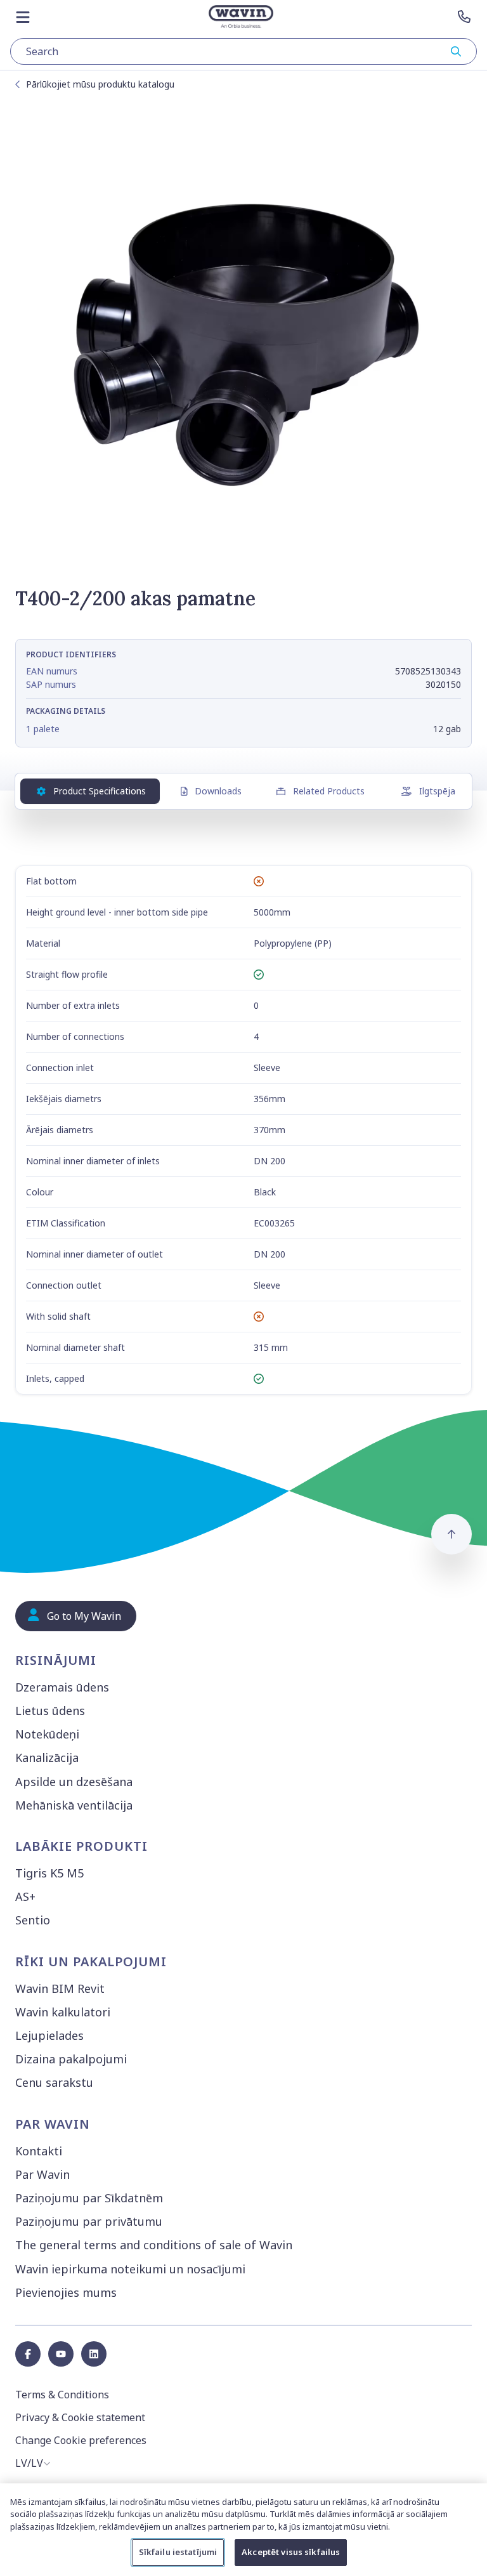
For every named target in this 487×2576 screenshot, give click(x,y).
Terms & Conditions (62, 2395)
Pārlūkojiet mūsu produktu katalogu (100, 84)
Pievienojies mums (66, 2292)
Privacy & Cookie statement (80, 2417)
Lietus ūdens (50, 1711)
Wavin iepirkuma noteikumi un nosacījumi (130, 2269)
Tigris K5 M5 (49, 1873)
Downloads (218, 791)
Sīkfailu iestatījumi (178, 2552)
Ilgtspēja (437, 791)
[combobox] (243, 51)
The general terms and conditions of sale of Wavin (154, 2245)
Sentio (33, 1920)
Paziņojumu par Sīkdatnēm (89, 2198)
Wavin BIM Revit (60, 1988)
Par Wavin (42, 2174)
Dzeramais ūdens (62, 1687)
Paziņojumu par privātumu (89, 2221)
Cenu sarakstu (54, 2082)
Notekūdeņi (47, 1734)
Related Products (329, 791)
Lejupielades (49, 2035)
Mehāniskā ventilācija (74, 1805)
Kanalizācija (47, 1758)
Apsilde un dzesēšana (74, 1782)
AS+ (25, 1896)
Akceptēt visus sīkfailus (291, 2552)
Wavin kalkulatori (63, 2012)
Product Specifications (100, 791)
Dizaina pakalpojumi (71, 2059)
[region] (243, 2530)
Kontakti (39, 2151)
